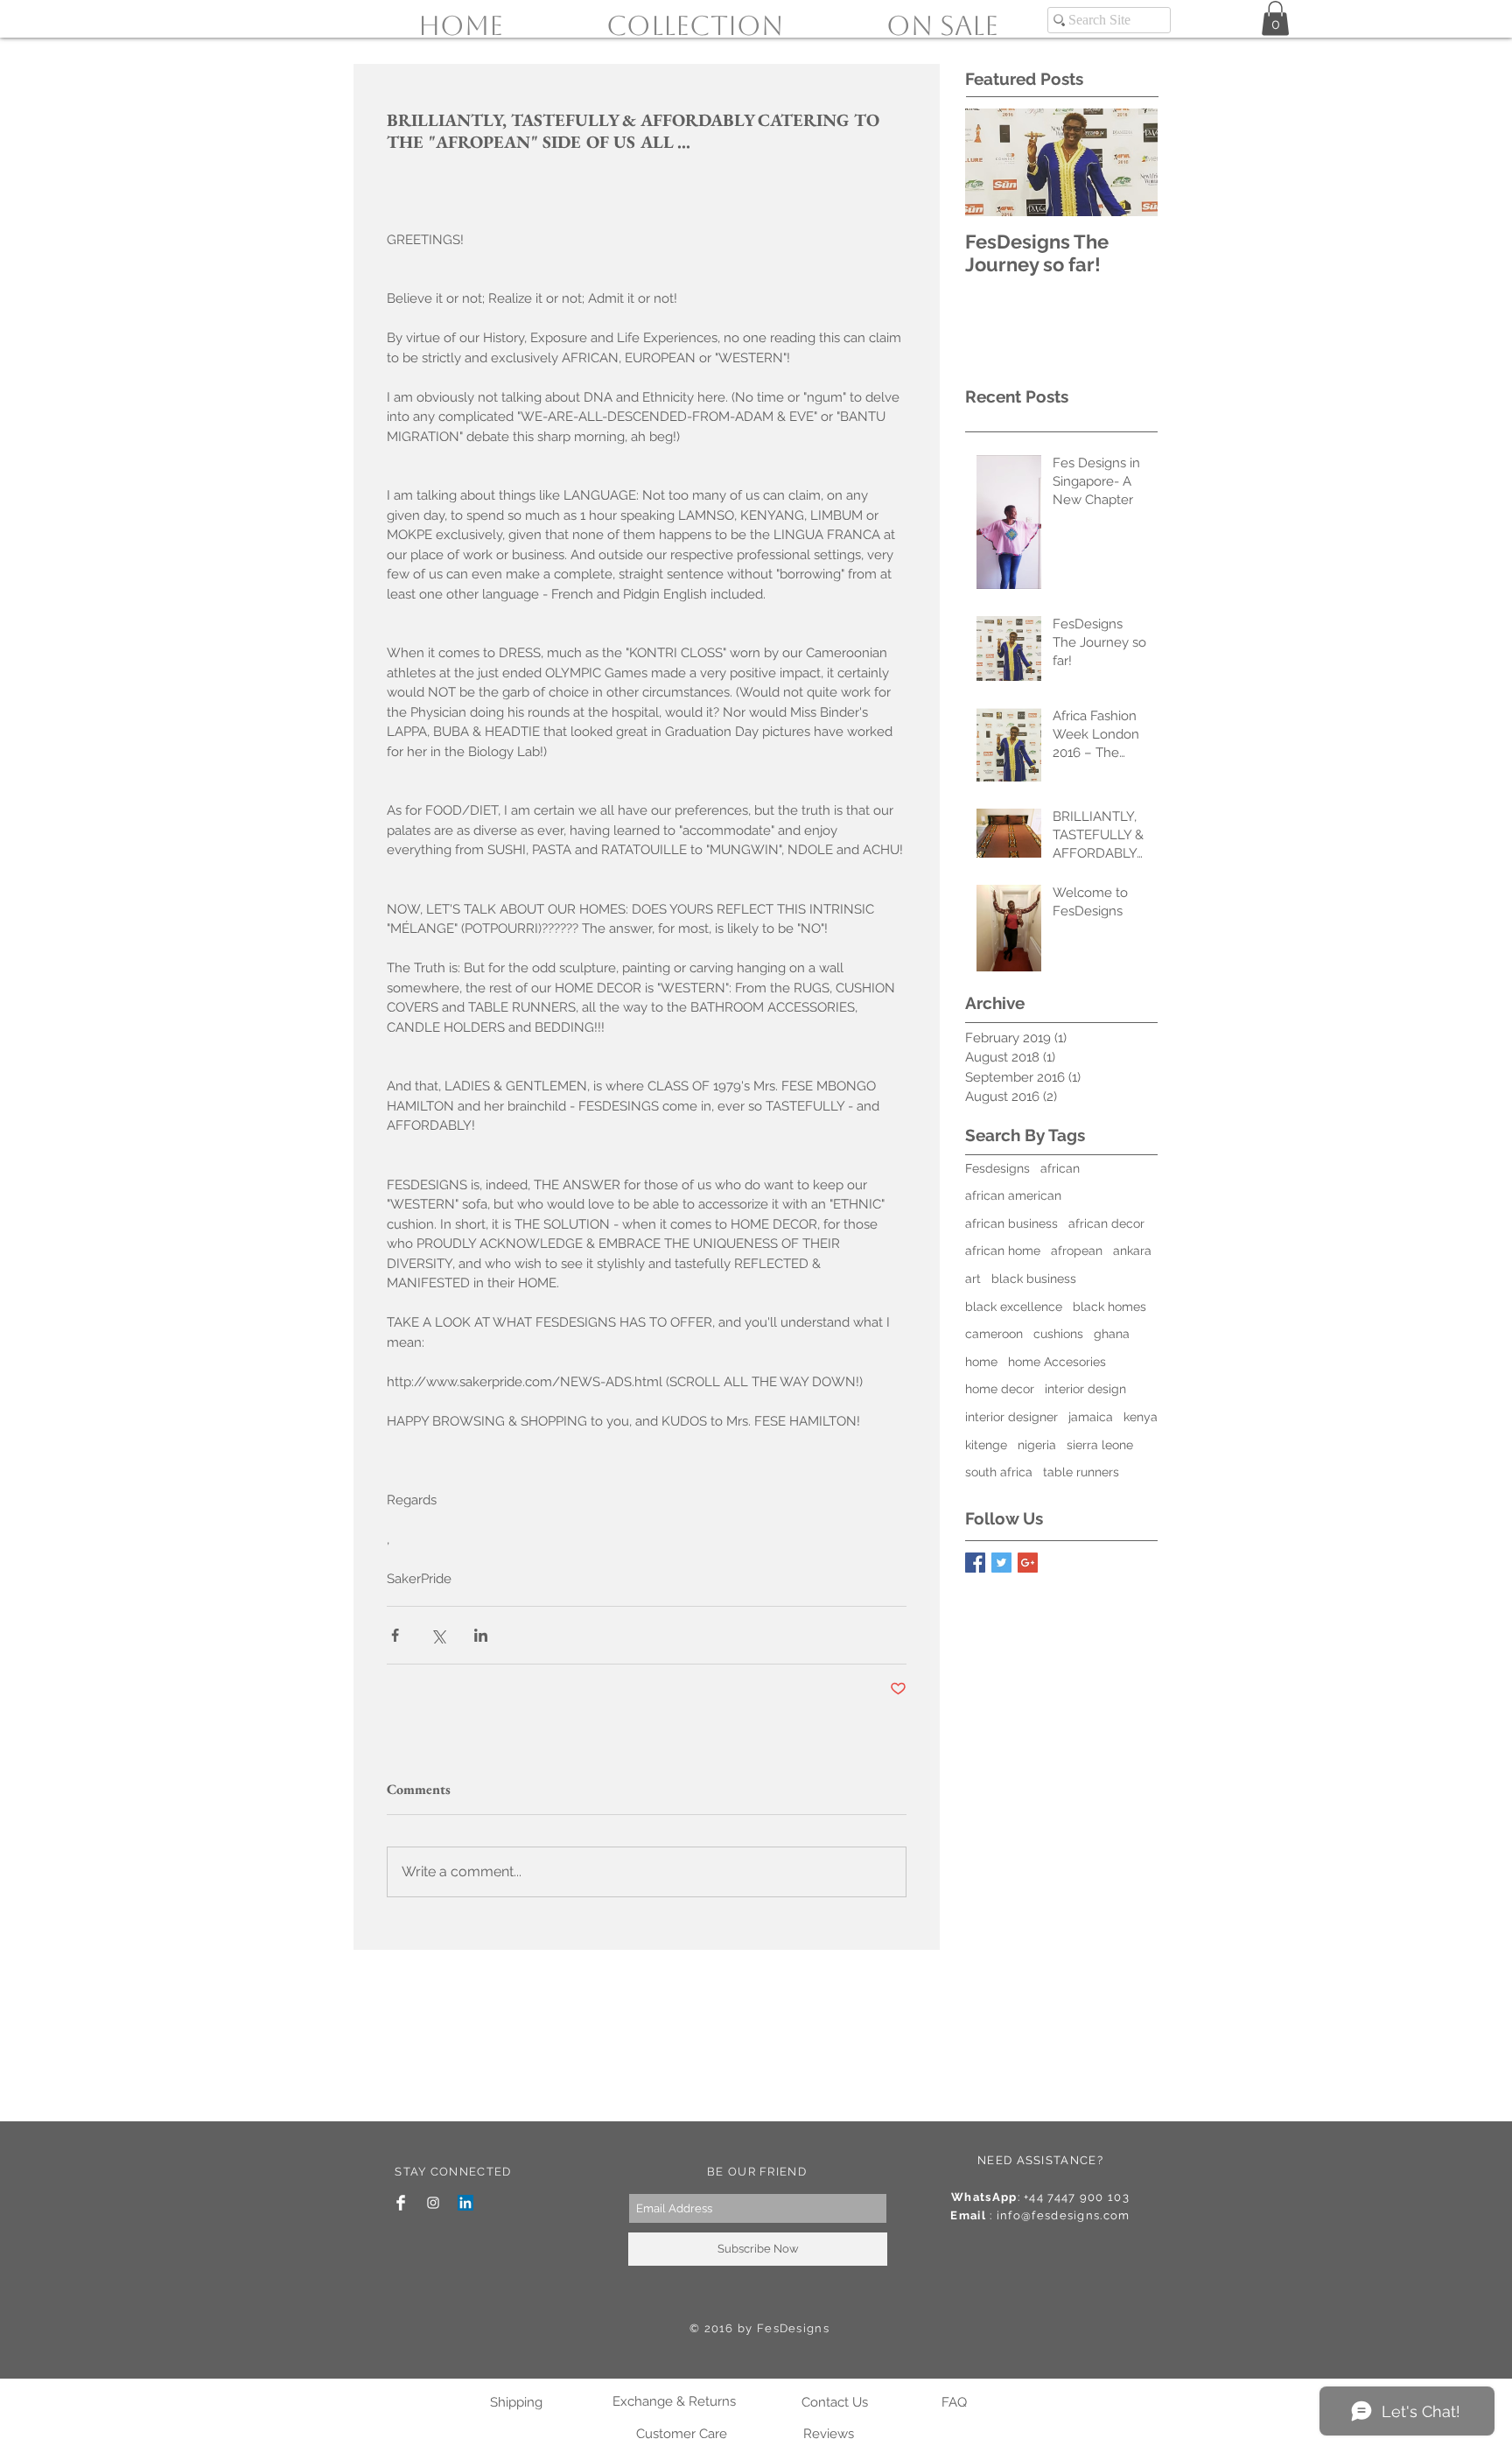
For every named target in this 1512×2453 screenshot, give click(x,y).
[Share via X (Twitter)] (438, 1635)
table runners (1081, 1472)
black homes (1109, 1307)
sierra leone (1100, 1445)
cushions (1058, 1334)
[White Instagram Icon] (433, 2203)
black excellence (1014, 1307)
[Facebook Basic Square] (975, 1563)
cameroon (994, 1334)
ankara (1132, 1251)
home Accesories (1057, 1362)
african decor (1106, 1223)
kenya (1141, 1417)
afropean (1077, 1251)
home (981, 1362)
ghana (1112, 1334)
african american (1013, 1195)
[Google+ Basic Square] (1028, 1563)
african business (1011, 1223)
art (973, 1279)
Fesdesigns (997, 1168)
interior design (1085, 1389)
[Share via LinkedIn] (481, 1635)
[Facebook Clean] (401, 2203)
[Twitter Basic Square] (1001, 1563)
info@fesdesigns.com (1064, 2215)
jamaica (1091, 1417)
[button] (1275, 18)
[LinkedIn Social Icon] (465, 2203)
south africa (999, 1472)
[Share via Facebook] (395, 1635)
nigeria (1037, 1445)
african (1060, 1168)
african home (1003, 1251)
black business (1034, 1279)
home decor (1000, 1389)
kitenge (986, 1445)
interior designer (1011, 1417)
